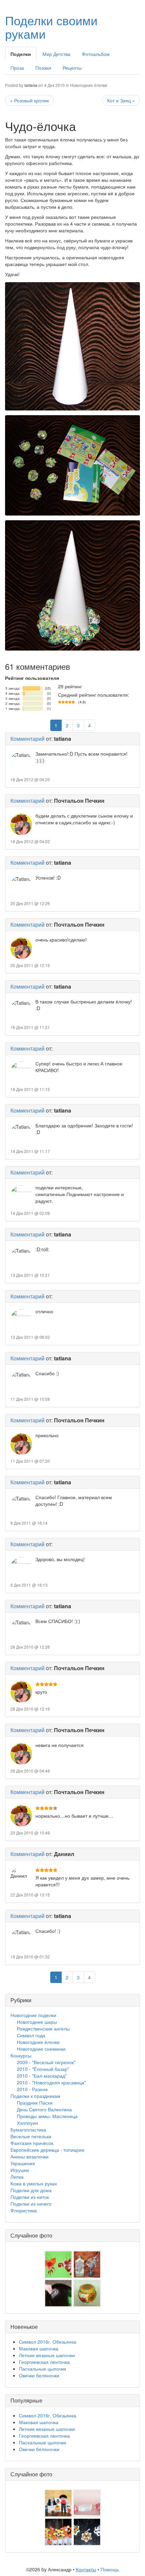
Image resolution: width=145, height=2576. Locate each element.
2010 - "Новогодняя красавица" (51, 2082)
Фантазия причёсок (32, 2143)
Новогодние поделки (33, 2015)
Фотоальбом (96, 54)
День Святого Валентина (44, 2109)
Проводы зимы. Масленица (47, 2116)
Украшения (23, 2163)
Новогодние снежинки (41, 2049)
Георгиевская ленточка (44, 2362)
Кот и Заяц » (121, 100)
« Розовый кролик (30, 100)
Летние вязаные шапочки (47, 2355)
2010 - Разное (32, 2089)
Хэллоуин (27, 2123)
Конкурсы (21, 2055)
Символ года (31, 2035)
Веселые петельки (31, 2136)
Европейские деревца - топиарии (47, 2150)
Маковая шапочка (39, 2348)
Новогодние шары (37, 2022)
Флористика (24, 2210)
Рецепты (72, 68)
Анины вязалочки (30, 2156)
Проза (17, 68)
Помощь (110, 2569)
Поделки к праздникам (35, 2096)
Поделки (21, 54)
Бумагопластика (28, 2129)
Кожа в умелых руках (34, 2183)
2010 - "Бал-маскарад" (42, 2076)
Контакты (86, 2569)
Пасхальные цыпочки (42, 2369)
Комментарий (27, 739)
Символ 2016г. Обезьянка (48, 2342)
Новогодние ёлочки (89, 85)
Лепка (17, 2177)
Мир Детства (56, 54)
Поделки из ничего (31, 2204)
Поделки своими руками (51, 27)
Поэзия (43, 68)
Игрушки (20, 2170)
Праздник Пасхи (35, 2103)
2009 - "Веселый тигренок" (46, 2062)
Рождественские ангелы (43, 2028)
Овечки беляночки (39, 2375)
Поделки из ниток (30, 2197)
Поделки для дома (31, 2190)
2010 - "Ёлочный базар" (43, 2069)
